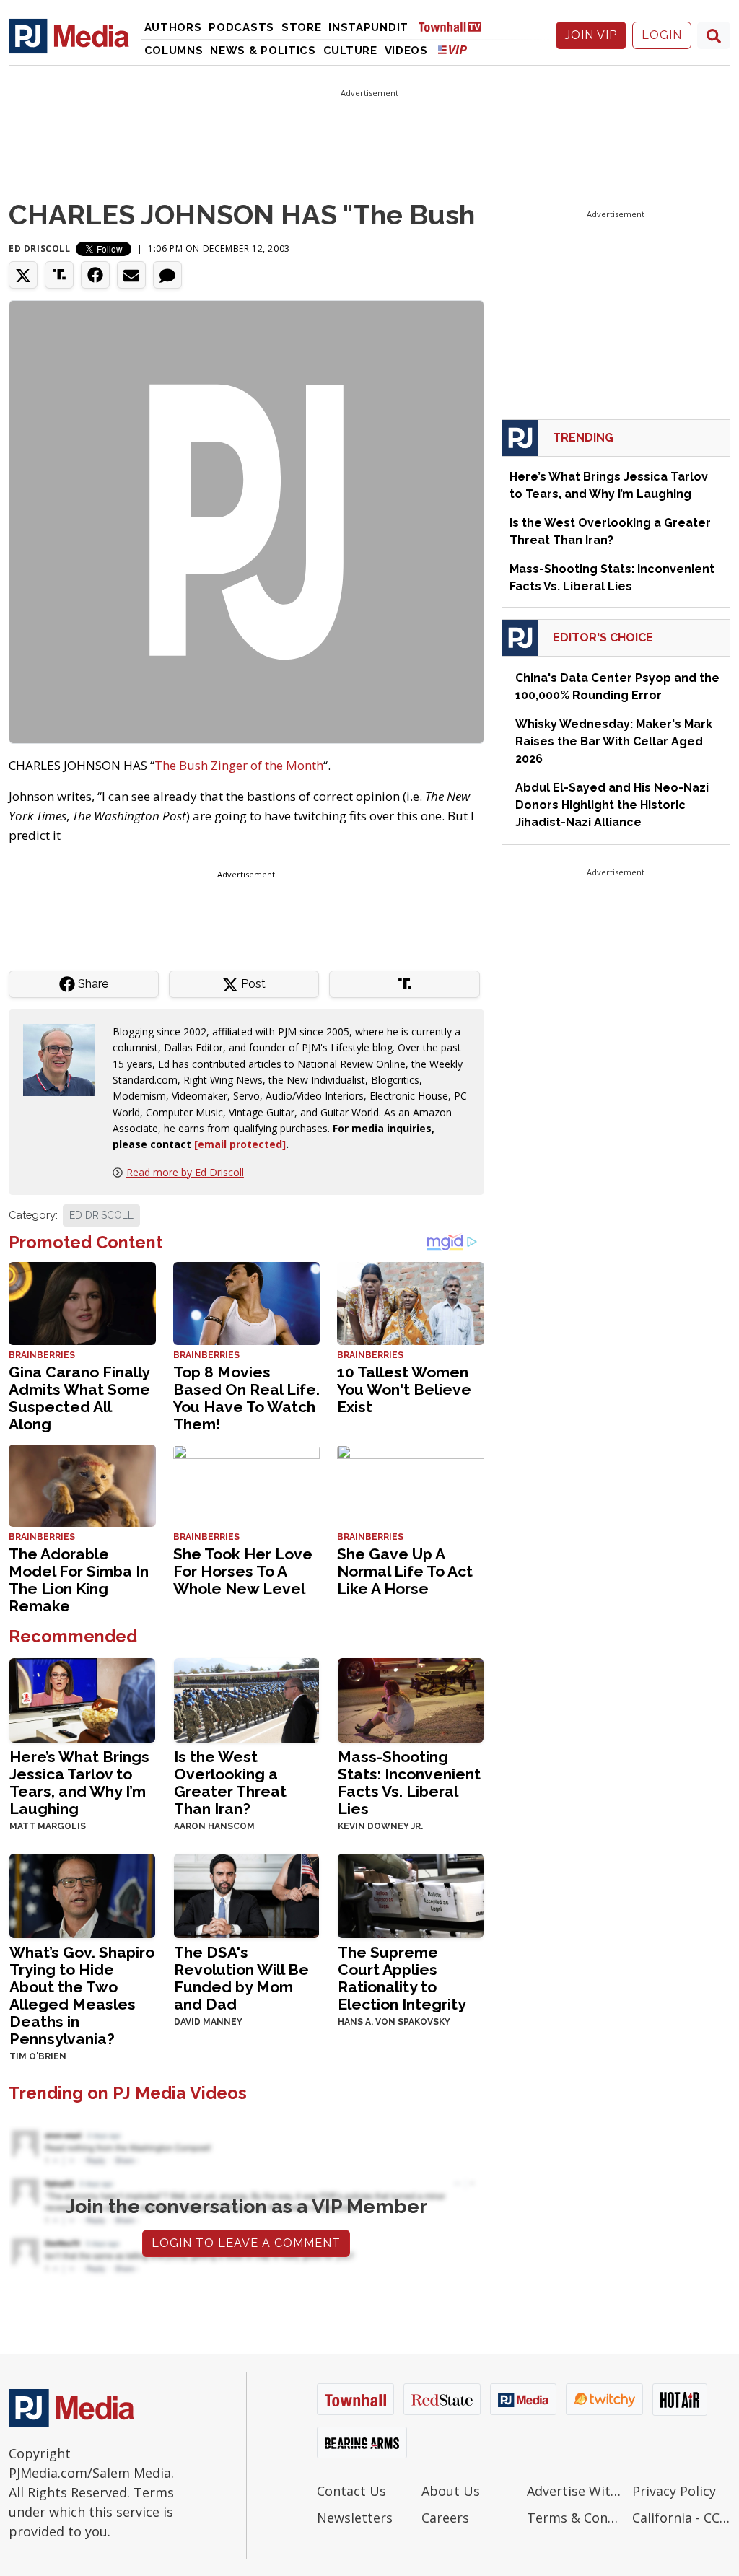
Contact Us (351, 2491)
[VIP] (452, 49)
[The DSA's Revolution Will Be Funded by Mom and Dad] (247, 1894)
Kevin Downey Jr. (380, 1826)
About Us (451, 2491)
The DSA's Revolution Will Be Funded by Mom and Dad (241, 1978)
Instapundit (368, 27)
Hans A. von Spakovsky (394, 2022)
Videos (406, 51)
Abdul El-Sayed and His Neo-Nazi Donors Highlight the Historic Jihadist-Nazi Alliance (612, 805)
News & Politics (263, 51)
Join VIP (591, 35)
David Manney (208, 2022)
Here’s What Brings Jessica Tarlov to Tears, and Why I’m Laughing (79, 1783)
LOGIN (662, 35)
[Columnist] (65, 1058)
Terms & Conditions (576, 2518)
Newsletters (355, 2518)
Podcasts (241, 27)
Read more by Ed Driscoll (185, 1172)
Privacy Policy (674, 2491)
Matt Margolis (48, 1826)
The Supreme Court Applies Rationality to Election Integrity (402, 1978)
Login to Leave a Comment (246, 2243)
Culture (350, 51)
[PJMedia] (69, 35)
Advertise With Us (576, 2491)
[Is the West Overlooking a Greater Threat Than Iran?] (247, 1699)
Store (302, 27)
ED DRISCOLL (101, 1215)
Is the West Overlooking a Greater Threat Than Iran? (230, 1783)
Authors (173, 27)
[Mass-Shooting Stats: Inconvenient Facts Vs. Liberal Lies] (411, 1699)
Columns (174, 51)
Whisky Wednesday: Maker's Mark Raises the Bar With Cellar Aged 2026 (614, 741)
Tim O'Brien (38, 2056)
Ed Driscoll (40, 249)
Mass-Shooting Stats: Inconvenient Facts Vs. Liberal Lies (409, 1783)
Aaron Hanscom (214, 1826)
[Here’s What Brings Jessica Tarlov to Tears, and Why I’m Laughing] (82, 1699)
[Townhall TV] (455, 26)
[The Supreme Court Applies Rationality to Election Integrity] (411, 1894)
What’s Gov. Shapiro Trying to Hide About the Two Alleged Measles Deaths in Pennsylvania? (82, 1995)
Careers (445, 2518)
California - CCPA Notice (681, 2518)
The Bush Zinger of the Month (239, 765)
